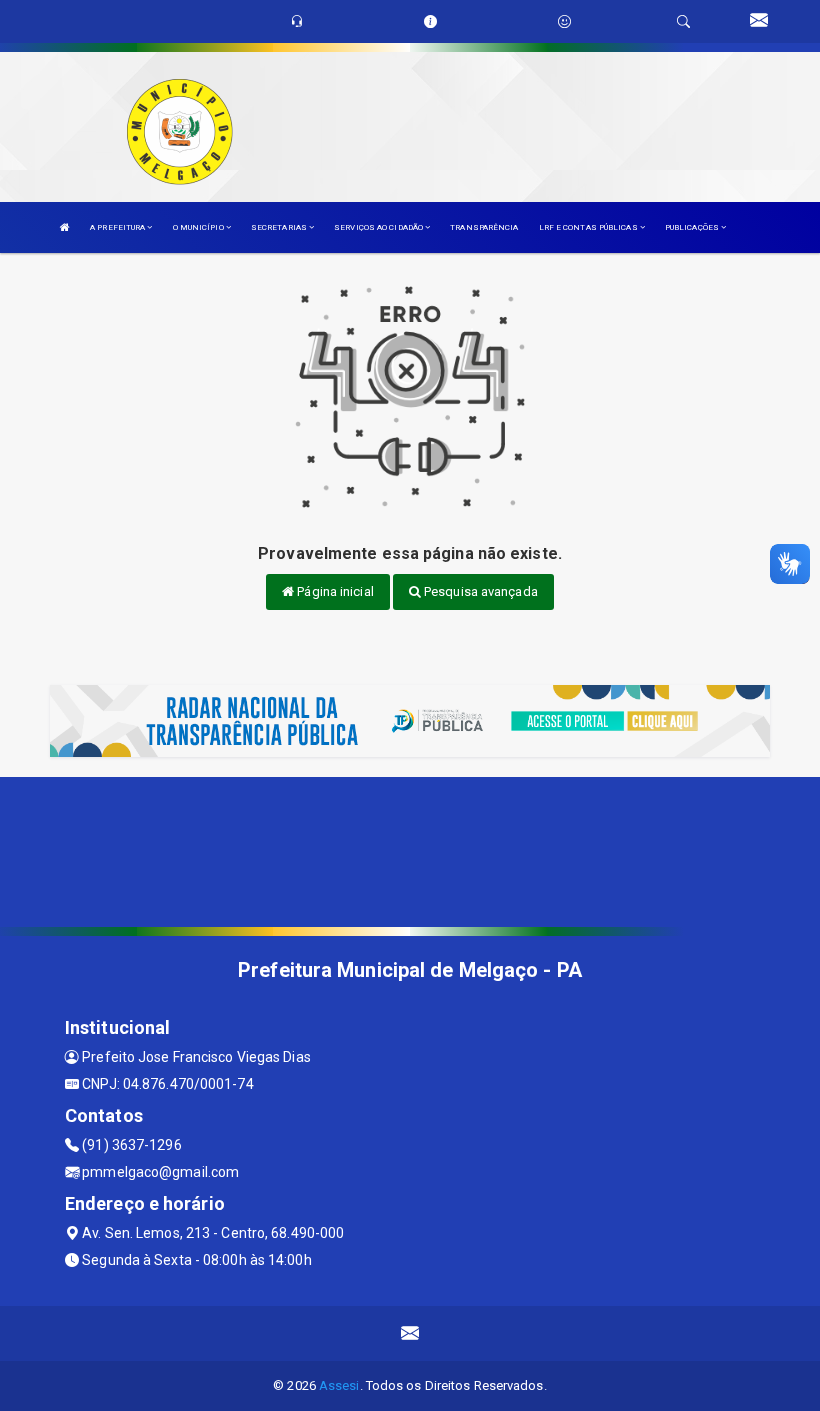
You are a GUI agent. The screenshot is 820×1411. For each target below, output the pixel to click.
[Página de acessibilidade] (564, 21)
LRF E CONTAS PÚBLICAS (589, 227)
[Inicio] (65, 227)
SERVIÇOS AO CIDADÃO (379, 227)
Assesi (339, 1385)
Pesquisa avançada (479, 591)
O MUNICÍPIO (199, 227)
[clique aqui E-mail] (410, 1333)
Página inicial (334, 591)
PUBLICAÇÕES (693, 227)
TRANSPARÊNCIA (484, 227)
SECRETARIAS (280, 227)
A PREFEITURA (118, 227)
